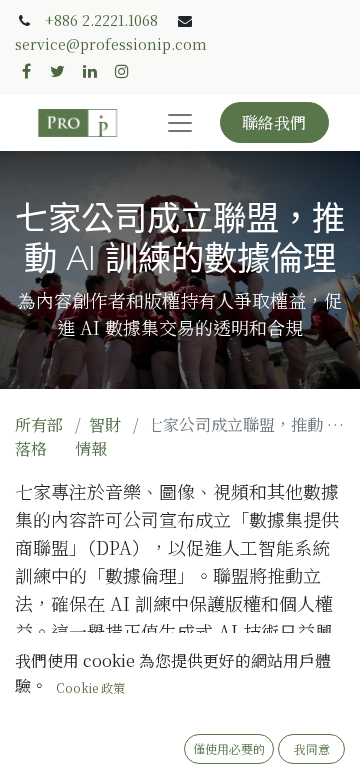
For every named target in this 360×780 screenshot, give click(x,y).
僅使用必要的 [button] (229, 748)
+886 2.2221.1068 (101, 20)
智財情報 (98, 436)
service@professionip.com (111, 44)
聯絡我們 (274, 122)
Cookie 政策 (90, 687)
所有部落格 (39, 436)
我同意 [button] (312, 748)
